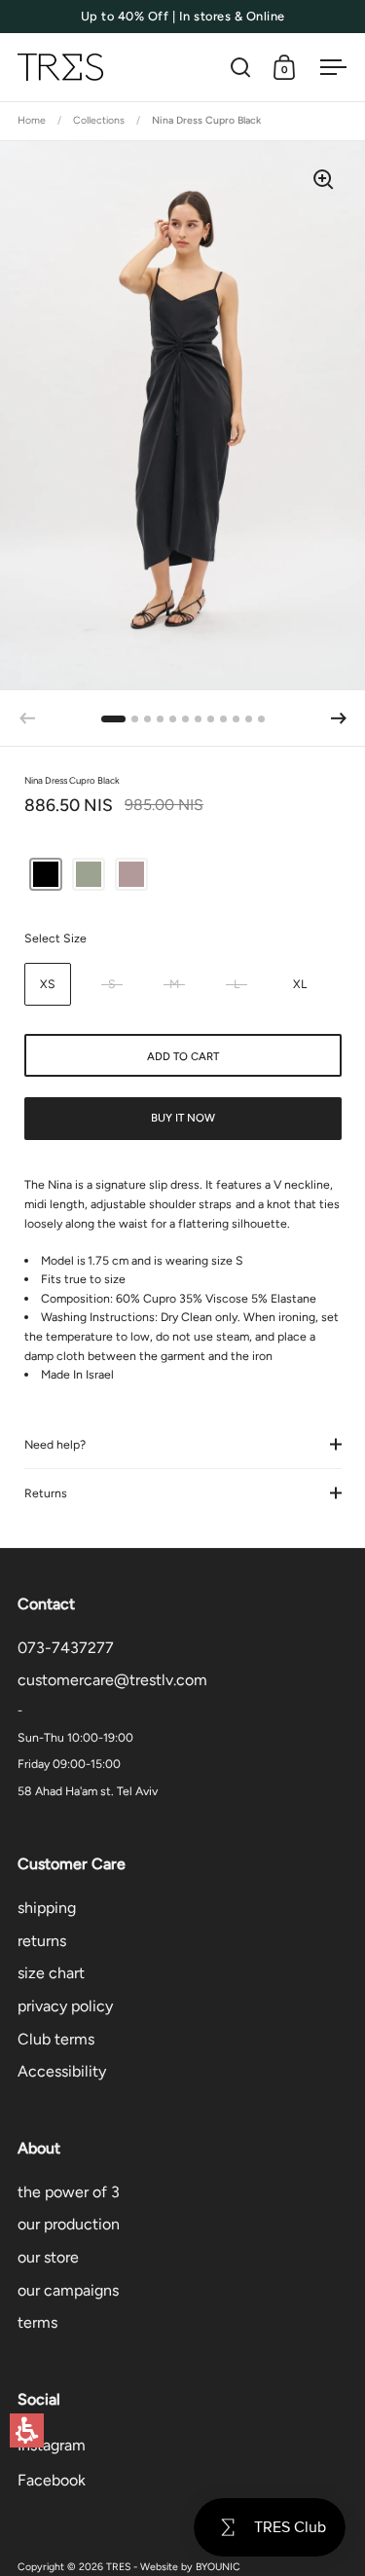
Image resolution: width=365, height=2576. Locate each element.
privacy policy (65, 2006)
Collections (99, 120)
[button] (27, 2430)
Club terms (56, 2039)
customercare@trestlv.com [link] (112, 1680)
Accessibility (62, 2071)
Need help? (55, 1444)
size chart (51, 1973)
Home (32, 120)
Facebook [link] (52, 2480)
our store (48, 2257)
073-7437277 (66, 1648)
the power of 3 (69, 2192)
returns (42, 1941)
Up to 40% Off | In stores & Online (183, 17)
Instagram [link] (52, 2445)
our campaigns (68, 2290)
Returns (46, 1493)
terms (37, 2322)
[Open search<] (241, 68)
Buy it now (183, 1118)
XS (48, 984)
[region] (182, 122)
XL (300, 984)
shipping (47, 1908)
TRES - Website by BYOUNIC (173, 2567)
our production (69, 2224)
